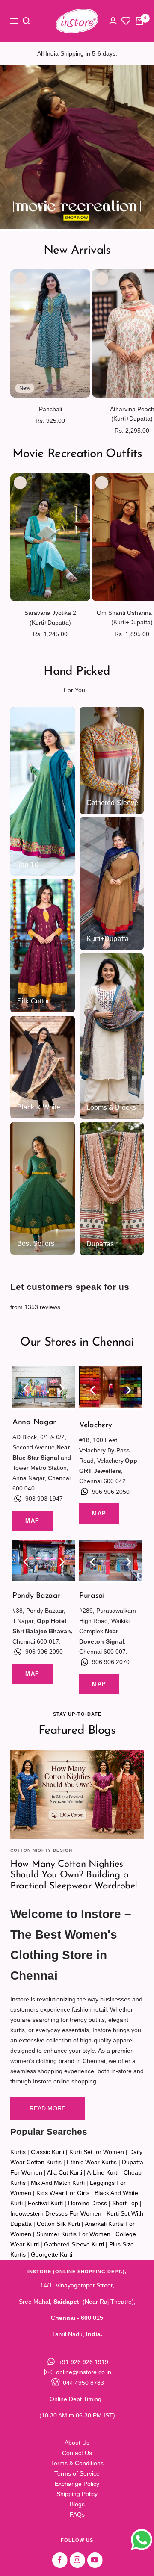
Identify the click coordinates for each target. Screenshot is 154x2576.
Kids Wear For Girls (63, 2193)
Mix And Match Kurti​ (58, 2183)
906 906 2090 (44, 1652)
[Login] (113, 21)
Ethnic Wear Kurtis (92, 2162)
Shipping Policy (77, 2494)
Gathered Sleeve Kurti (74, 2244)
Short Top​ (125, 2203)
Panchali (50, 409)
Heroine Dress (87, 2203)
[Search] (27, 21)
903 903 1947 (44, 1499)
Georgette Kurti (52, 2254)
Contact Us (77, 2453)
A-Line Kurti (103, 2172)
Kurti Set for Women (97, 2152)
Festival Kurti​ (45, 2203)
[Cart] (139, 21)
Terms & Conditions (77, 2463)
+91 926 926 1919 (83, 2362)
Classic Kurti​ (47, 2152)
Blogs (77, 2504)
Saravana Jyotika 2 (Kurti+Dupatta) (50, 617)
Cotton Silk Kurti (58, 2224)
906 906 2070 (111, 1662)
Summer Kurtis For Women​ (73, 2234)
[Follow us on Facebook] (60, 2560)
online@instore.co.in (84, 2372)
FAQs (77, 2514)
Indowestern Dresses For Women (56, 2213)
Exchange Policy (77, 2484)
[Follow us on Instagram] (77, 2560)
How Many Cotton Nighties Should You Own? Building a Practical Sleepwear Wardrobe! (73, 1875)
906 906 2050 (111, 1492)
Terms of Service (77, 2473)
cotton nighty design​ (41, 1850)
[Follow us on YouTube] (95, 2560)
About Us (77, 2443)
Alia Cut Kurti (65, 2172)
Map (33, 1521)
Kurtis (18, 2152)
